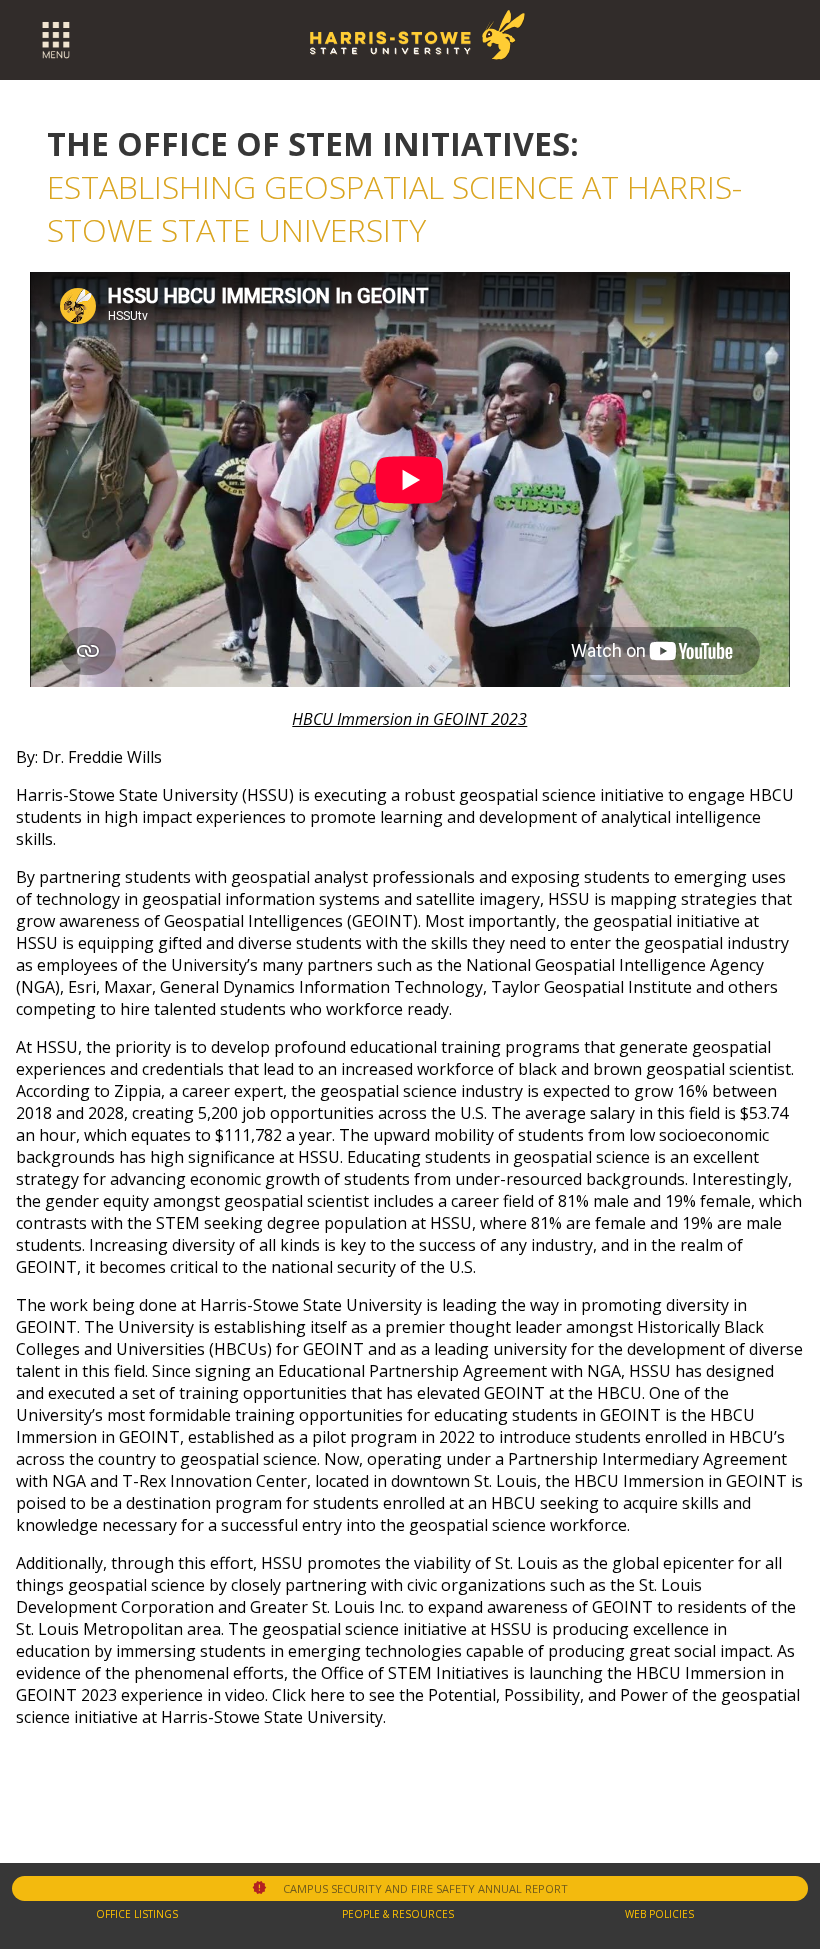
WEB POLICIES (659, 1914)
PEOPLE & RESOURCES (398, 1914)
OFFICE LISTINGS (137, 1914)
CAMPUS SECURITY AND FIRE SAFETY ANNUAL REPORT (425, 1888)
